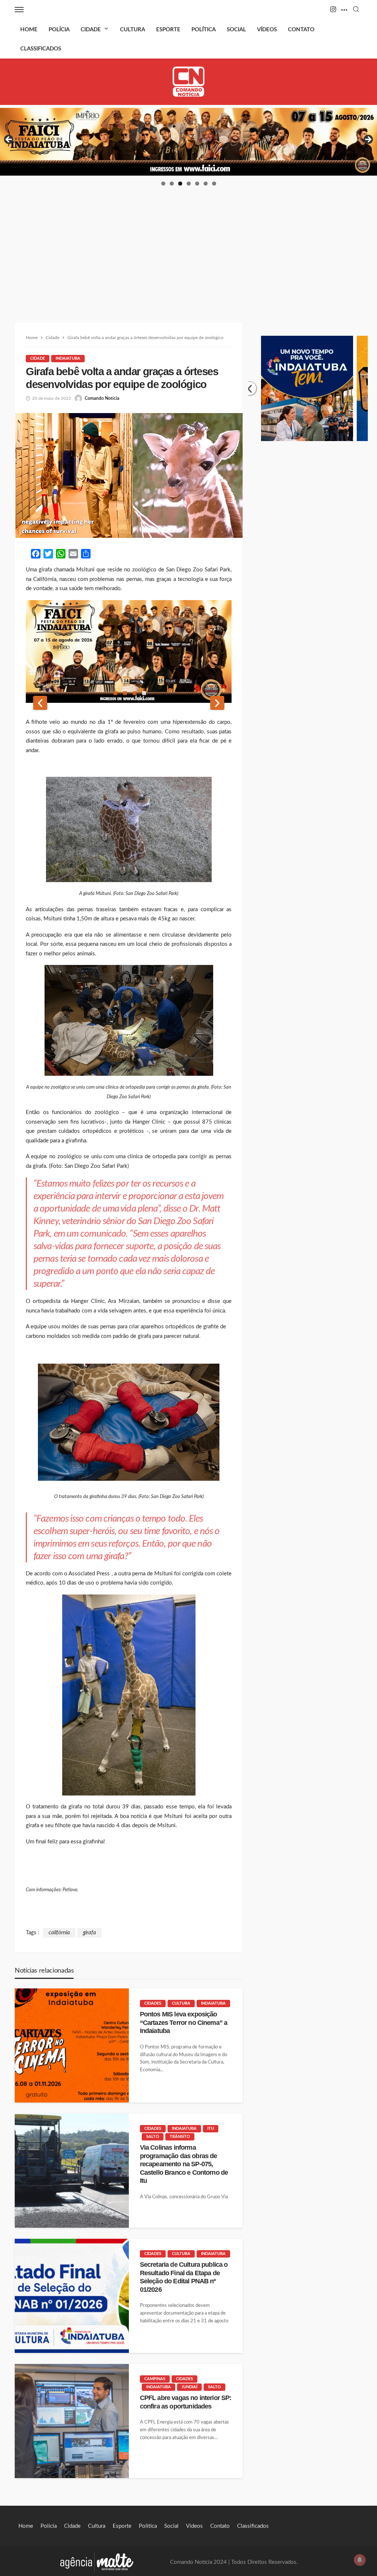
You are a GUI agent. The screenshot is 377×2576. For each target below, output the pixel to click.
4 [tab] (189, 184)
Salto (153, 2137)
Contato (301, 30)
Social (236, 30)
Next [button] (368, 140)
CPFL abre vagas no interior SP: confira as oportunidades (186, 2402)
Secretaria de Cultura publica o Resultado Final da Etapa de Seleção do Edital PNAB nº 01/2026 (184, 2277)
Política (204, 30)
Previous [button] (9, 140)
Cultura (133, 30)
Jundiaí (189, 2387)
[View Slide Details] (188, 142)
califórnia (59, 1933)
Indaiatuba (68, 358)
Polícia (59, 30)
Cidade (91, 30)
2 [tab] (172, 184)
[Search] (356, 10)
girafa (89, 1933)
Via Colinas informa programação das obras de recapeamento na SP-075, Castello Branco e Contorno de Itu (184, 2164)
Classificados (41, 49)
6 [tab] (206, 184)
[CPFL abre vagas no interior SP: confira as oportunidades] (72, 2421)
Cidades (153, 2003)
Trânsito (180, 2137)
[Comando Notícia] (189, 82)
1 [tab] (163, 184)
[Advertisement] (188, 242)
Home (29, 30)
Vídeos (267, 30)
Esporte (168, 30)
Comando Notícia (102, 398)
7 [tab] (214, 184)
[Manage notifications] (360, 2560)
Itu (211, 2129)
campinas (155, 2379)
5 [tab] (197, 184)
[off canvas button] (19, 10)
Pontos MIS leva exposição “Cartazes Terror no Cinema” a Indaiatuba (184, 2022)
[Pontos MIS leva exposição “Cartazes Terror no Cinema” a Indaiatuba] (72, 2045)
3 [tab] (180, 184)
